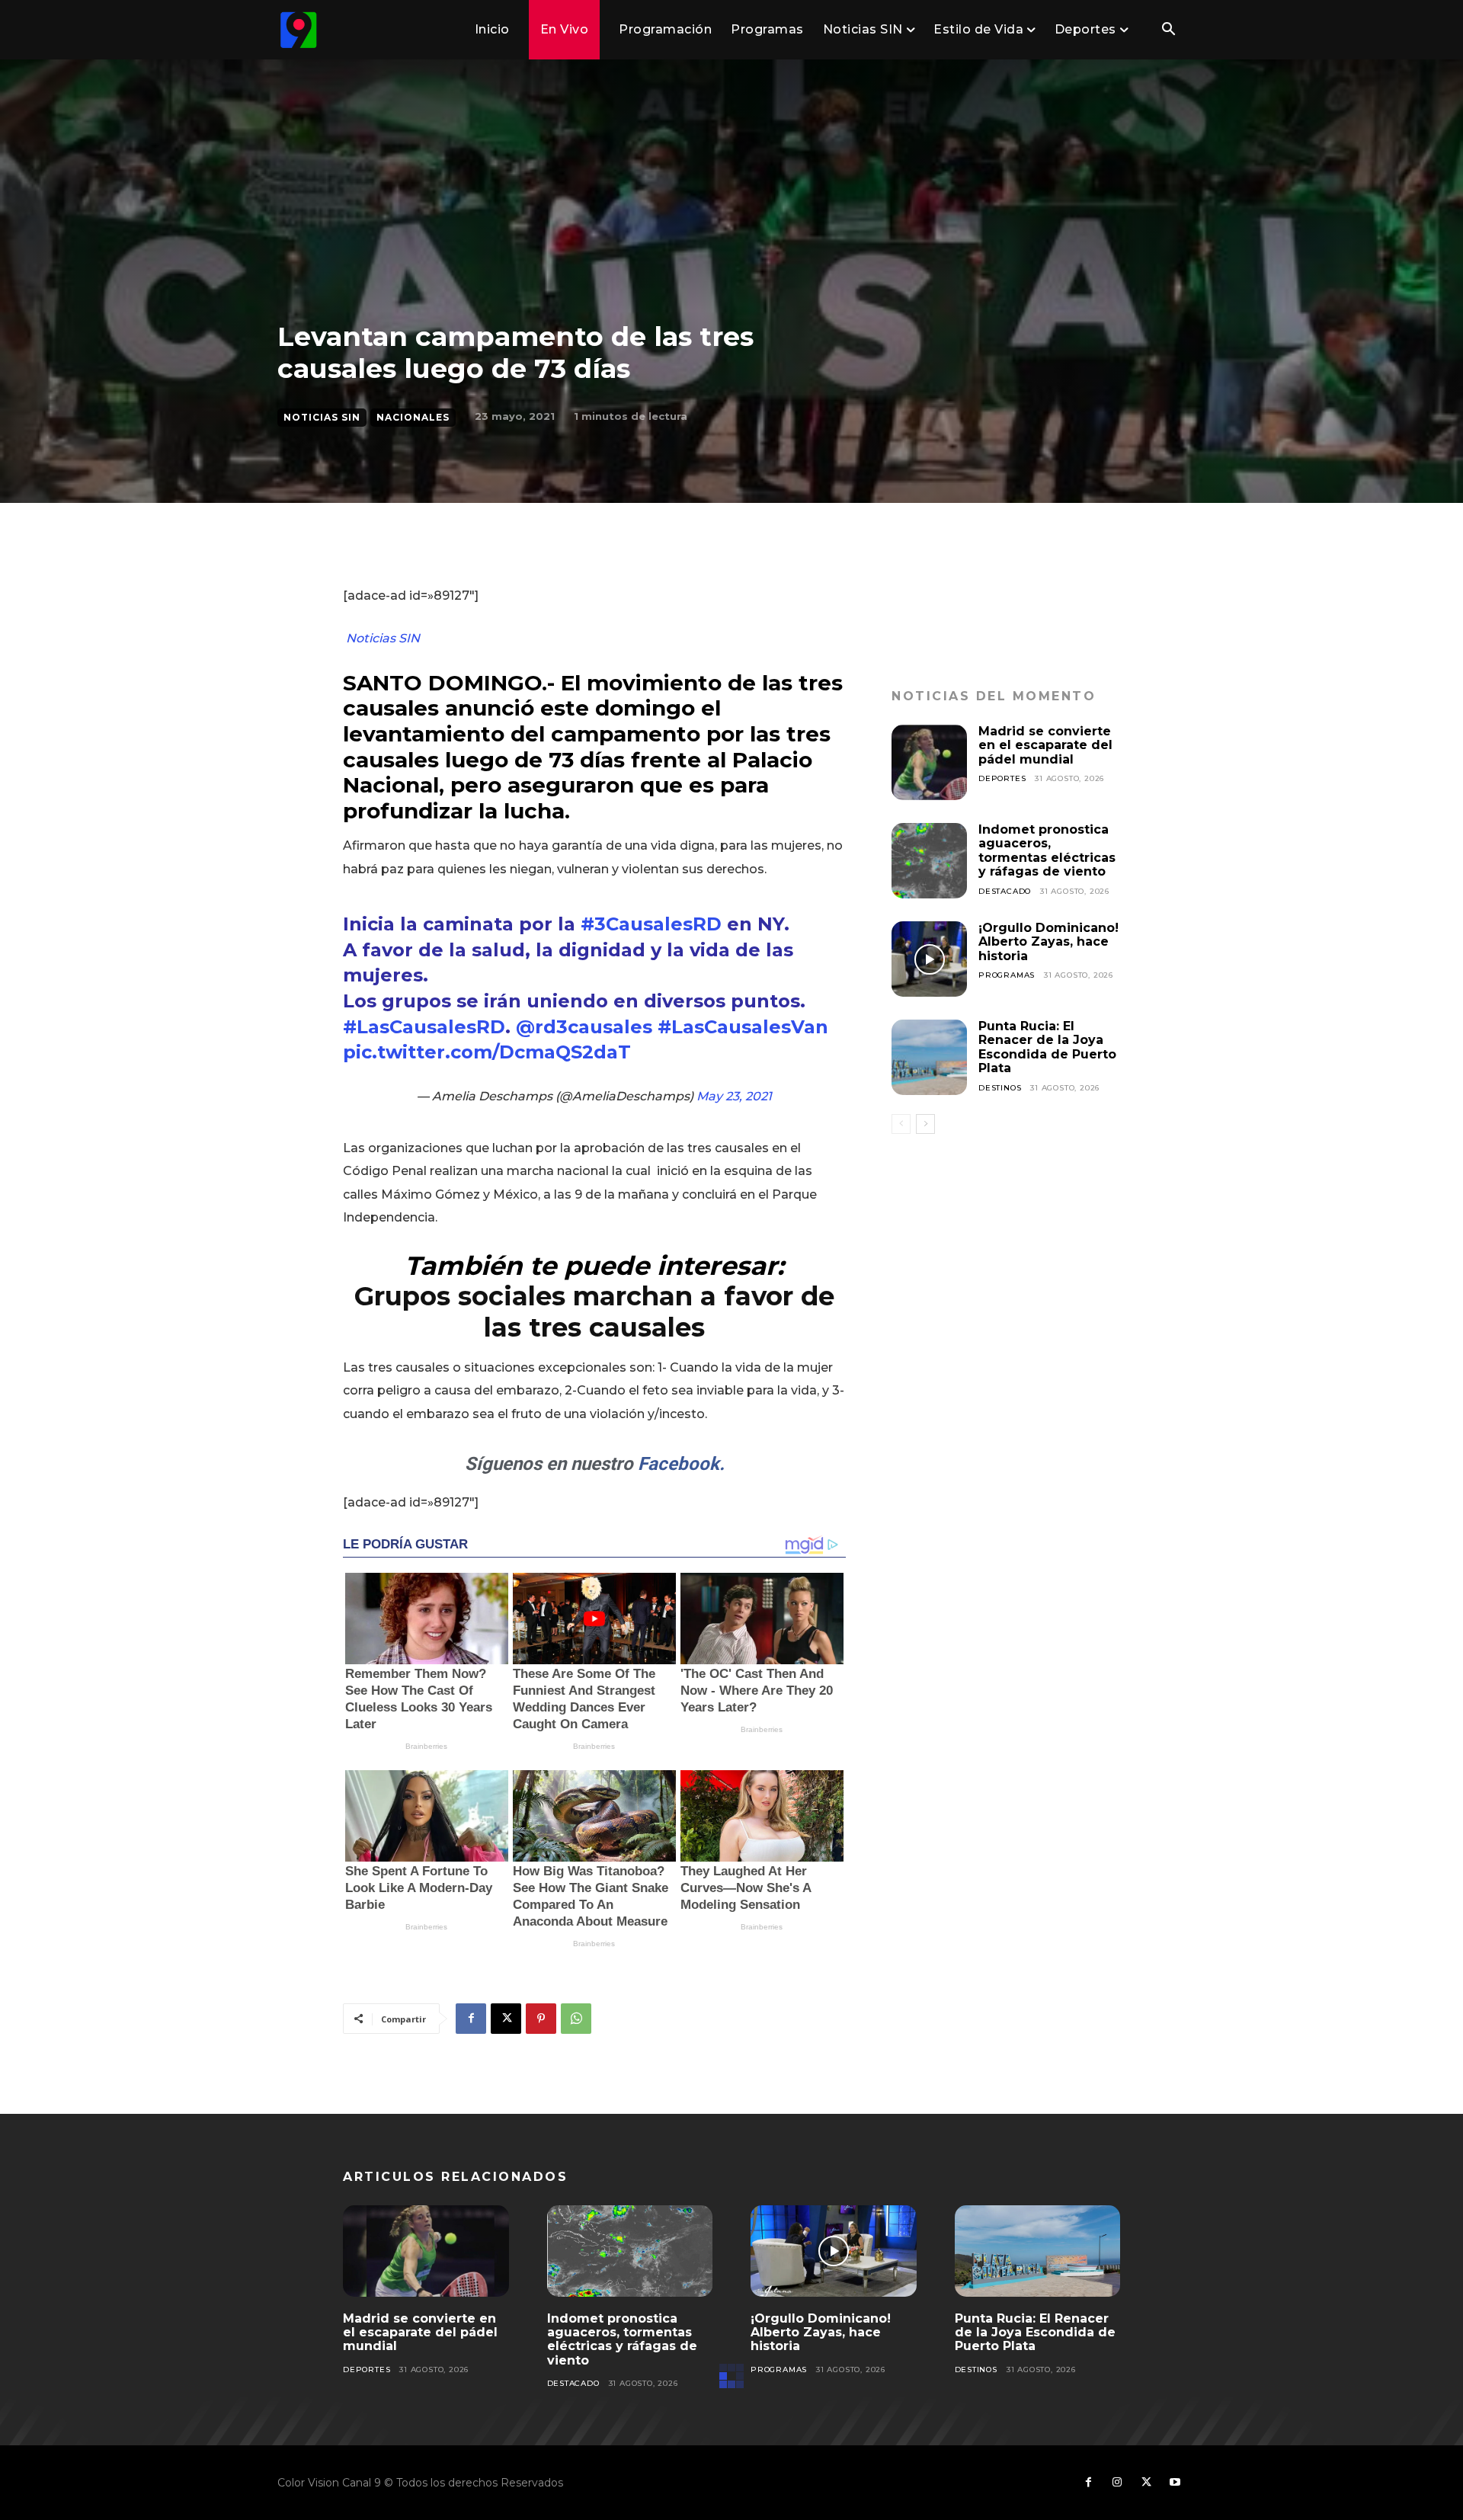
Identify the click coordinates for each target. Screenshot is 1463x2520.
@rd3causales (584, 1027)
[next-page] (925, 1124)
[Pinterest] (541, 2019)
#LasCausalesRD (424, 1027)
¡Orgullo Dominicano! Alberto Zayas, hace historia (1048, 942)
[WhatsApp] (576, 2019)
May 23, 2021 (734, 1096)
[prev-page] (901, 1124)
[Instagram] (1117, 2483)
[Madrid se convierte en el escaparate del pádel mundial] (929, 762)
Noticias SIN (322, 417)
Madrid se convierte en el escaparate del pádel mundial (1045, 745)
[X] (506, 2019)
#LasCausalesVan (743, 1027)
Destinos (1000, 1088)
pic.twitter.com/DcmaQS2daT (487, 1052)
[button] (1168, 30)
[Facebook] (471, 2019)
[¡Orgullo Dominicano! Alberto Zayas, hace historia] (929, 959)
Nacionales (413, 417)
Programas (1007, 975)
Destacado (1005, 891)
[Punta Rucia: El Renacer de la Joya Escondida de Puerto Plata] (929, 1057)
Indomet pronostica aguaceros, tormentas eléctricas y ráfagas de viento (1047, 850)
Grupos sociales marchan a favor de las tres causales (594, 1312)
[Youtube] (1175, 2483)
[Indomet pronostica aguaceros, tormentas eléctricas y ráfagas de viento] (929, 861)
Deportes (1002, 778)
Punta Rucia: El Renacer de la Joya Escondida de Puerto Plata (1047, 1047)
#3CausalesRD (651, 924)
